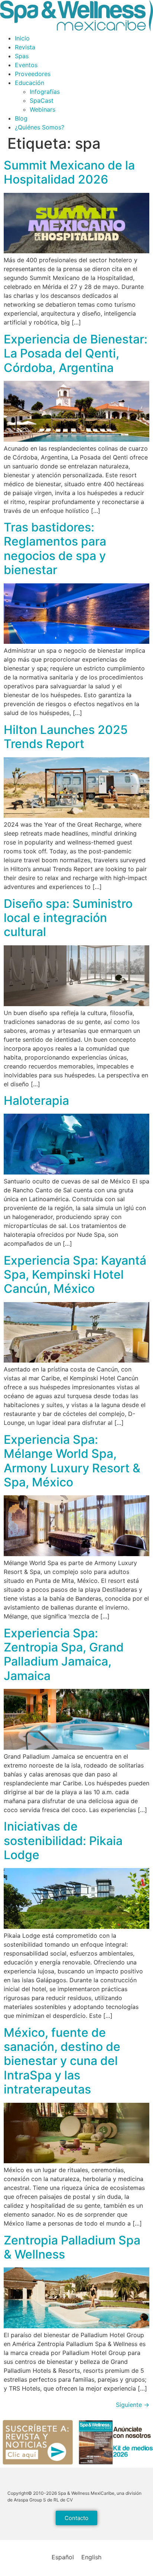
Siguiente (133, 2405)
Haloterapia (36, 1101)
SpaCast (42, 101)
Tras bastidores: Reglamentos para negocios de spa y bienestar (55, 549)
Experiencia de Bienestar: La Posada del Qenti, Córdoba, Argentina (76, 353)
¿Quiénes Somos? (40, 127)
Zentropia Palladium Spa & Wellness (72, 2247)
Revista (25, 47)
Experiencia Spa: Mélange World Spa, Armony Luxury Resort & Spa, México (72, 1461)
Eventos (26, 65)
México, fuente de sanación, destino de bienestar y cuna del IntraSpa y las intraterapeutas (62, 2061)
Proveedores (33, 74)
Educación (30, 83)
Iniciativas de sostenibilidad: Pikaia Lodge (63, 1841)
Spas (22, 56)
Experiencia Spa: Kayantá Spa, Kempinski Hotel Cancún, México (75, 1275)
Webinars (43, 109)
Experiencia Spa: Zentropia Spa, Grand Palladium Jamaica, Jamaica (64, 1654)
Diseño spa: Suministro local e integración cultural (68, 918)
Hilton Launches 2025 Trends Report (66, 737)
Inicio (22, 38)
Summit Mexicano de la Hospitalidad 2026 (69, 172)
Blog (21, 118)
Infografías (45, 92)
